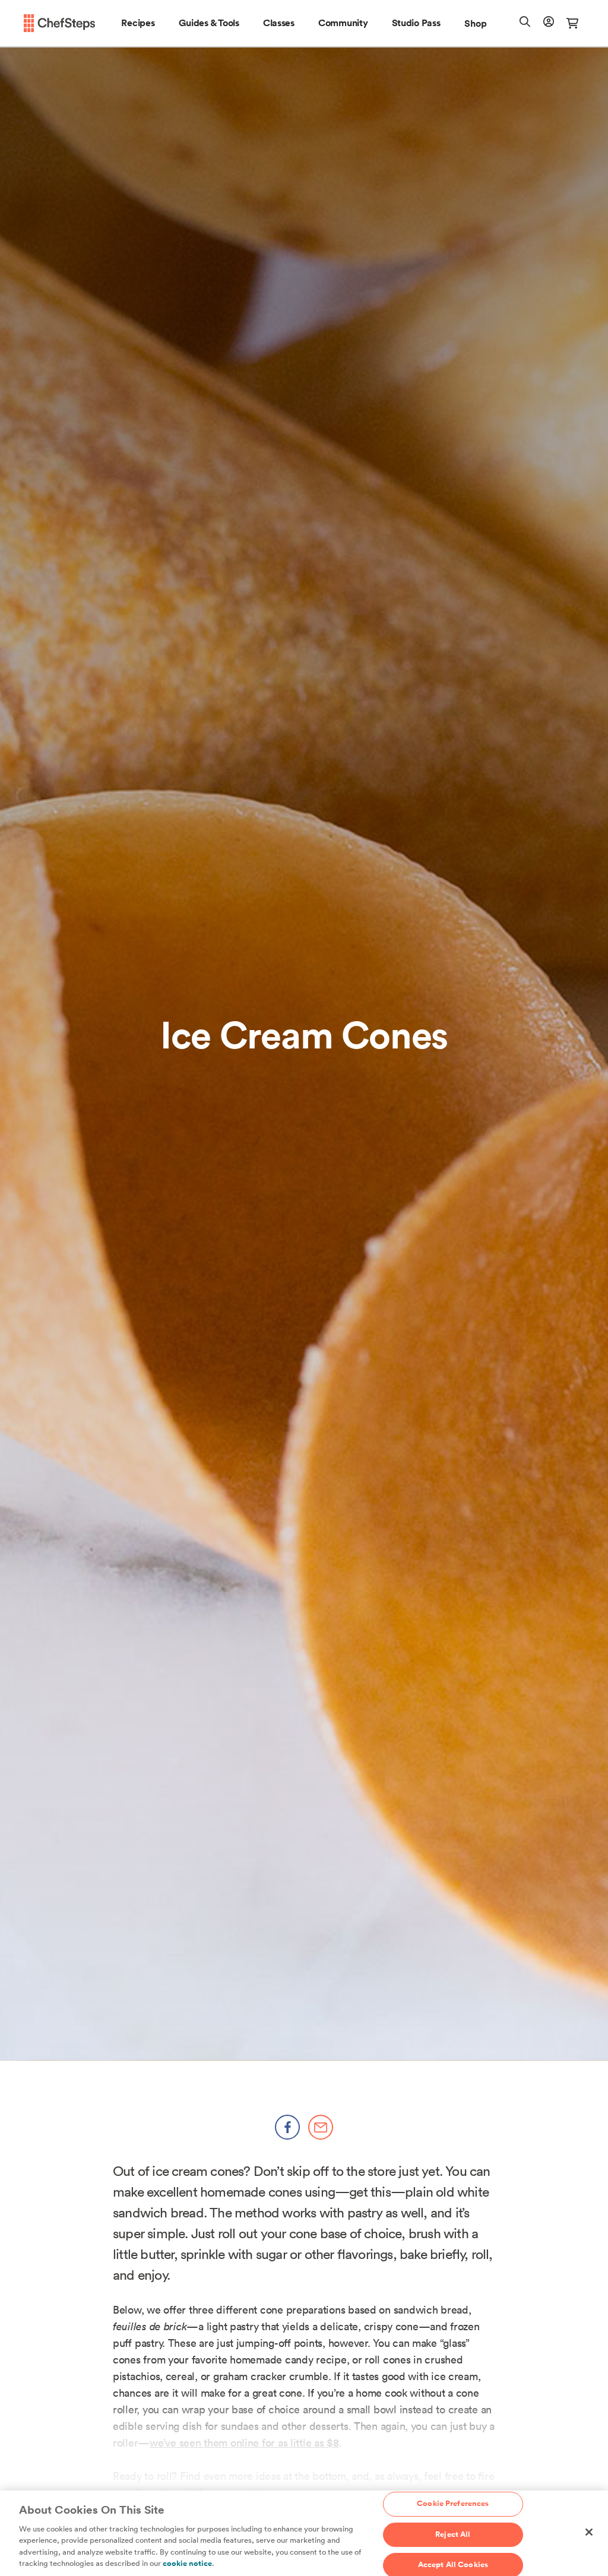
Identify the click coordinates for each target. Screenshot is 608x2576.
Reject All (453, 2534)
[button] (138, 23)
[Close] (589, 2532)
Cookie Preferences (453, 2504)
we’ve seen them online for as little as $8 (244, 2443)
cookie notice (187, 2564)
